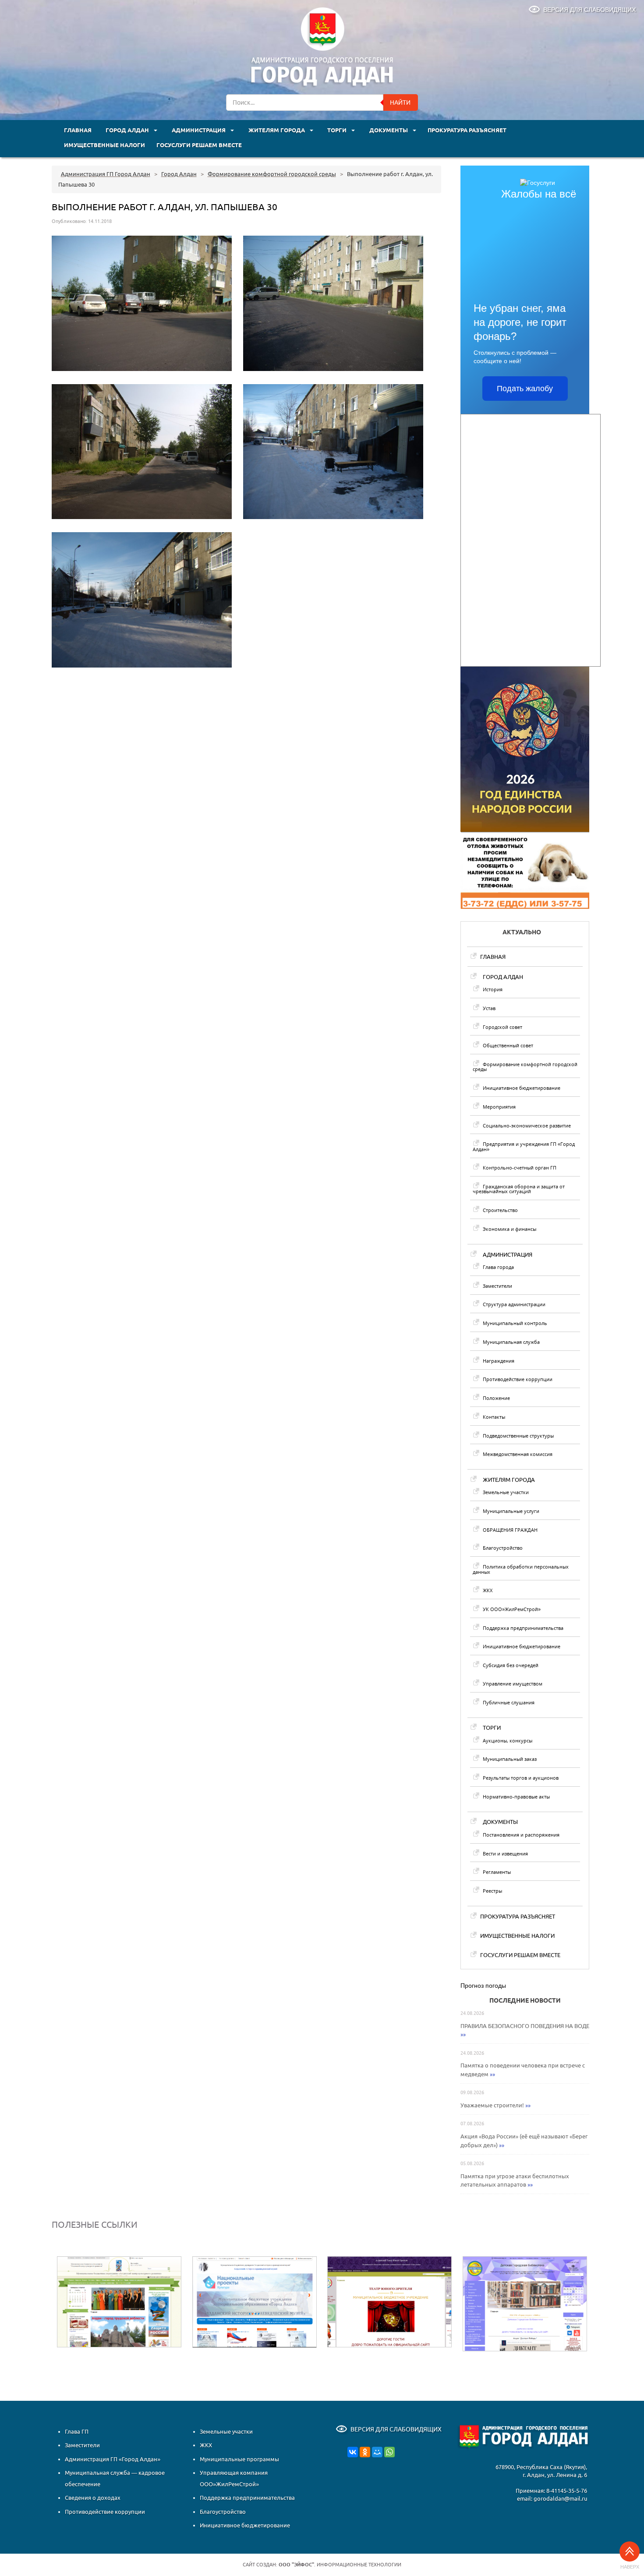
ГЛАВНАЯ (78, 130)
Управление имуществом (513, 1684)
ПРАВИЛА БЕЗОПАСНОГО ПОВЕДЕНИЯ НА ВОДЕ (525, 2026)
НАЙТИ (400, 102)
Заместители (497, 1286)
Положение (496, 1398)
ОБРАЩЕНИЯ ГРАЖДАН (510, 1530)
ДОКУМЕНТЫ (389, 130)
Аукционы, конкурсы (508, 1740)
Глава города (498, 1267)
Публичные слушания (509, 1702)
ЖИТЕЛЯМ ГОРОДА (277, 130)
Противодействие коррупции (518, 1379)
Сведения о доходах (93, 2498)
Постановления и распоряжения (521, 1835)
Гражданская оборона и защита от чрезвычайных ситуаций (519, 1189)
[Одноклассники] (365, 2452)
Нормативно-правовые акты (516, 1797)
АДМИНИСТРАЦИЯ (199, 130)
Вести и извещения (505, 1853)
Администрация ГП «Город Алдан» (113, 2459)
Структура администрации (514, 1304)
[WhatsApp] (389, 2452)
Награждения (499, 1361)
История (493, 989)
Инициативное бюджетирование (522, 1088)
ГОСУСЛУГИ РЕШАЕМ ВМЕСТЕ (199, 145)
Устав (489, 1008)
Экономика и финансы (510, 1229)
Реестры (492, 1891)
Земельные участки (506, 1492)
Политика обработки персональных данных (521, 1569)
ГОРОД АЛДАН (128, 130)
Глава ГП (77, 2431)
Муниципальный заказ (510, 1759)
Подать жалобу (525, 389)
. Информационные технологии (340, 2565)
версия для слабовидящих (589, 10)
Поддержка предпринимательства (523, 1628)
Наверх (630, 2567)
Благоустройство (503, 1548)
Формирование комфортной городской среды (525, 1067)
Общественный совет (508, 1045)
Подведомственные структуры (518, 1436)
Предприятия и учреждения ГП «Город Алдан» (524, 1146)
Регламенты (497, 1872)
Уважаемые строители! (492, 2105)
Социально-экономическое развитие (527, 1125)
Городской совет (502, 1027)
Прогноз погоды (483, 1986)
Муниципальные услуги (511, 1511)
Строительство (500, 1210)
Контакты (494, 1417)
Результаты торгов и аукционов (521, 1778)
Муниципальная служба (511, 1342)
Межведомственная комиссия (518, 1454)
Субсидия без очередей (511, 1665)
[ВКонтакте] (353, 2452)
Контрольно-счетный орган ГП (520, 1168)
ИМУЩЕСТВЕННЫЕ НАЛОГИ (104, 145)
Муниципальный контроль (515, 1323)
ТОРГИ (338, 130)
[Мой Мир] (377, 2452)
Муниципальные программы (239, 2459)
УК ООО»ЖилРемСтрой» (512, 1609)
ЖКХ (488, 1590)
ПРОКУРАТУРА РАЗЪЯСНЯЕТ (467, 130)
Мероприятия (499, 1107)
